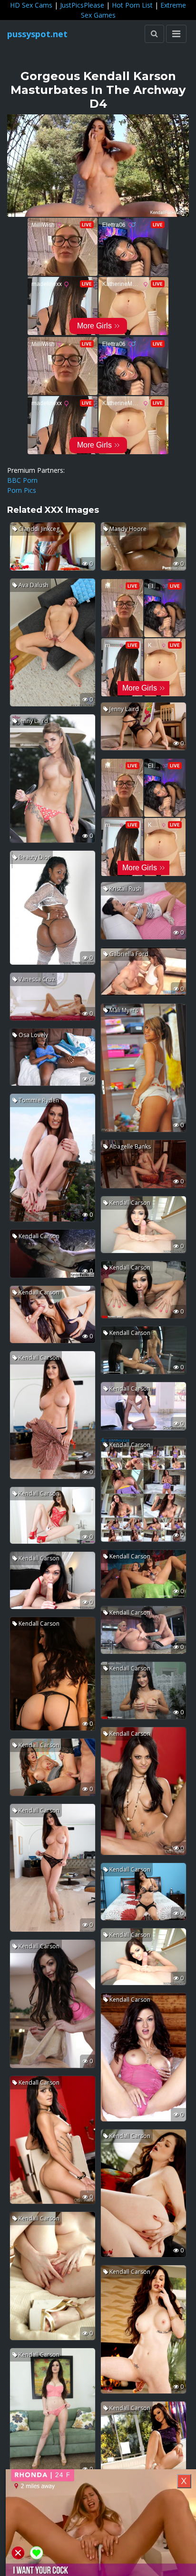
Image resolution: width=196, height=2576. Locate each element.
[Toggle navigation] (176, 34)
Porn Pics (22, 490)
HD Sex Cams (31, 5)
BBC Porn (22, 480)
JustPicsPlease (82, 5)
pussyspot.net (37, 34)
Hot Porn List (132, 5)
